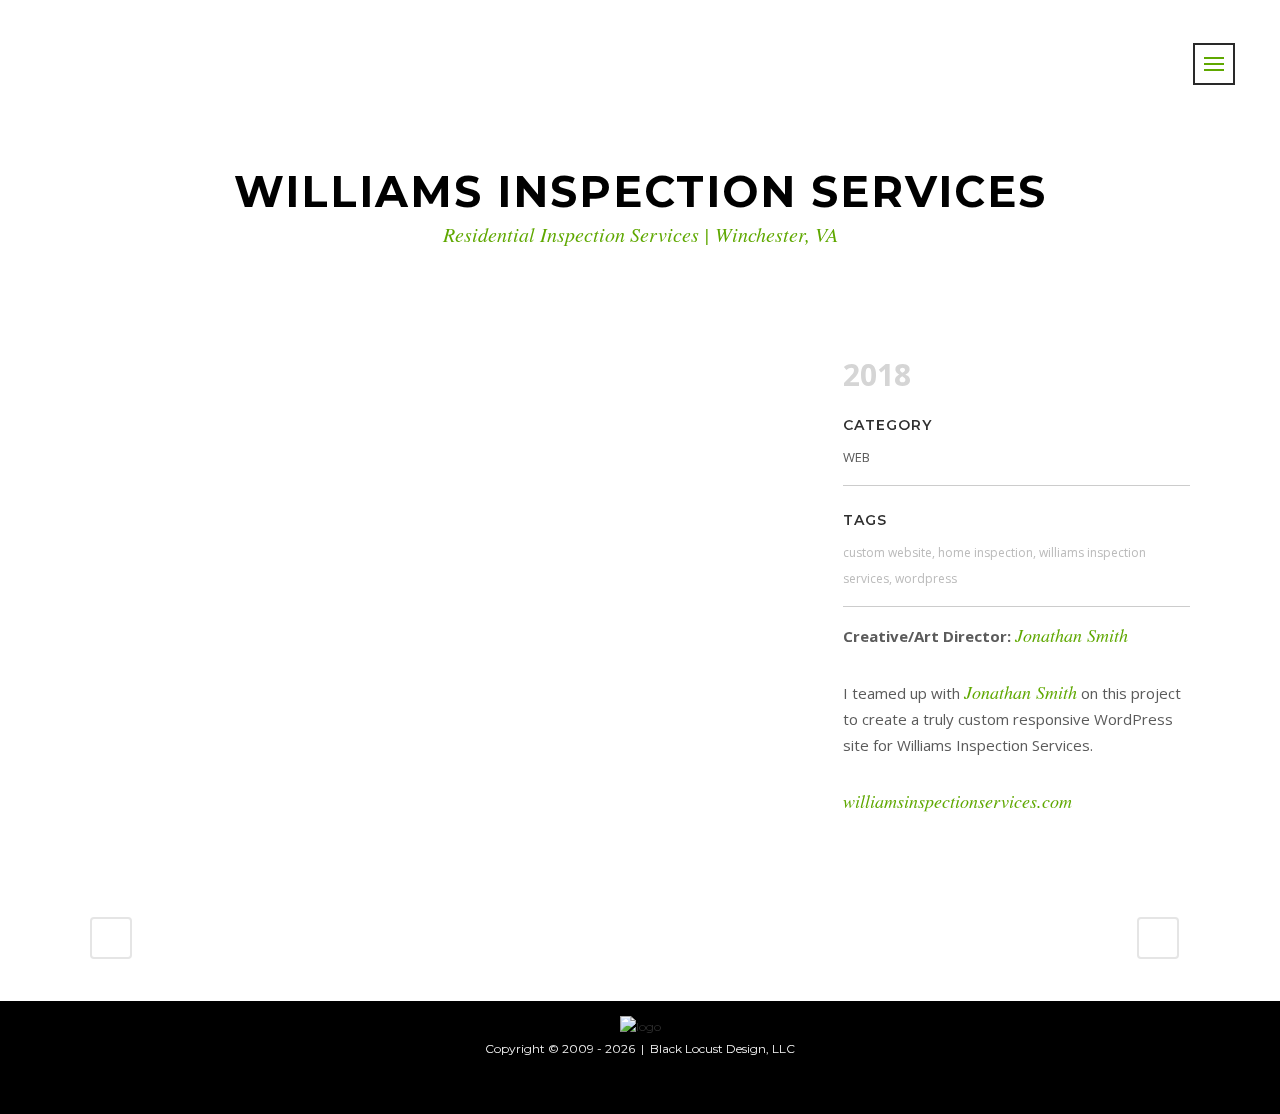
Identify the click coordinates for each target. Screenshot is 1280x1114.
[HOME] (640, 1025)
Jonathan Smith (1071, 635)
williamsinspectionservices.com (957, 801)
